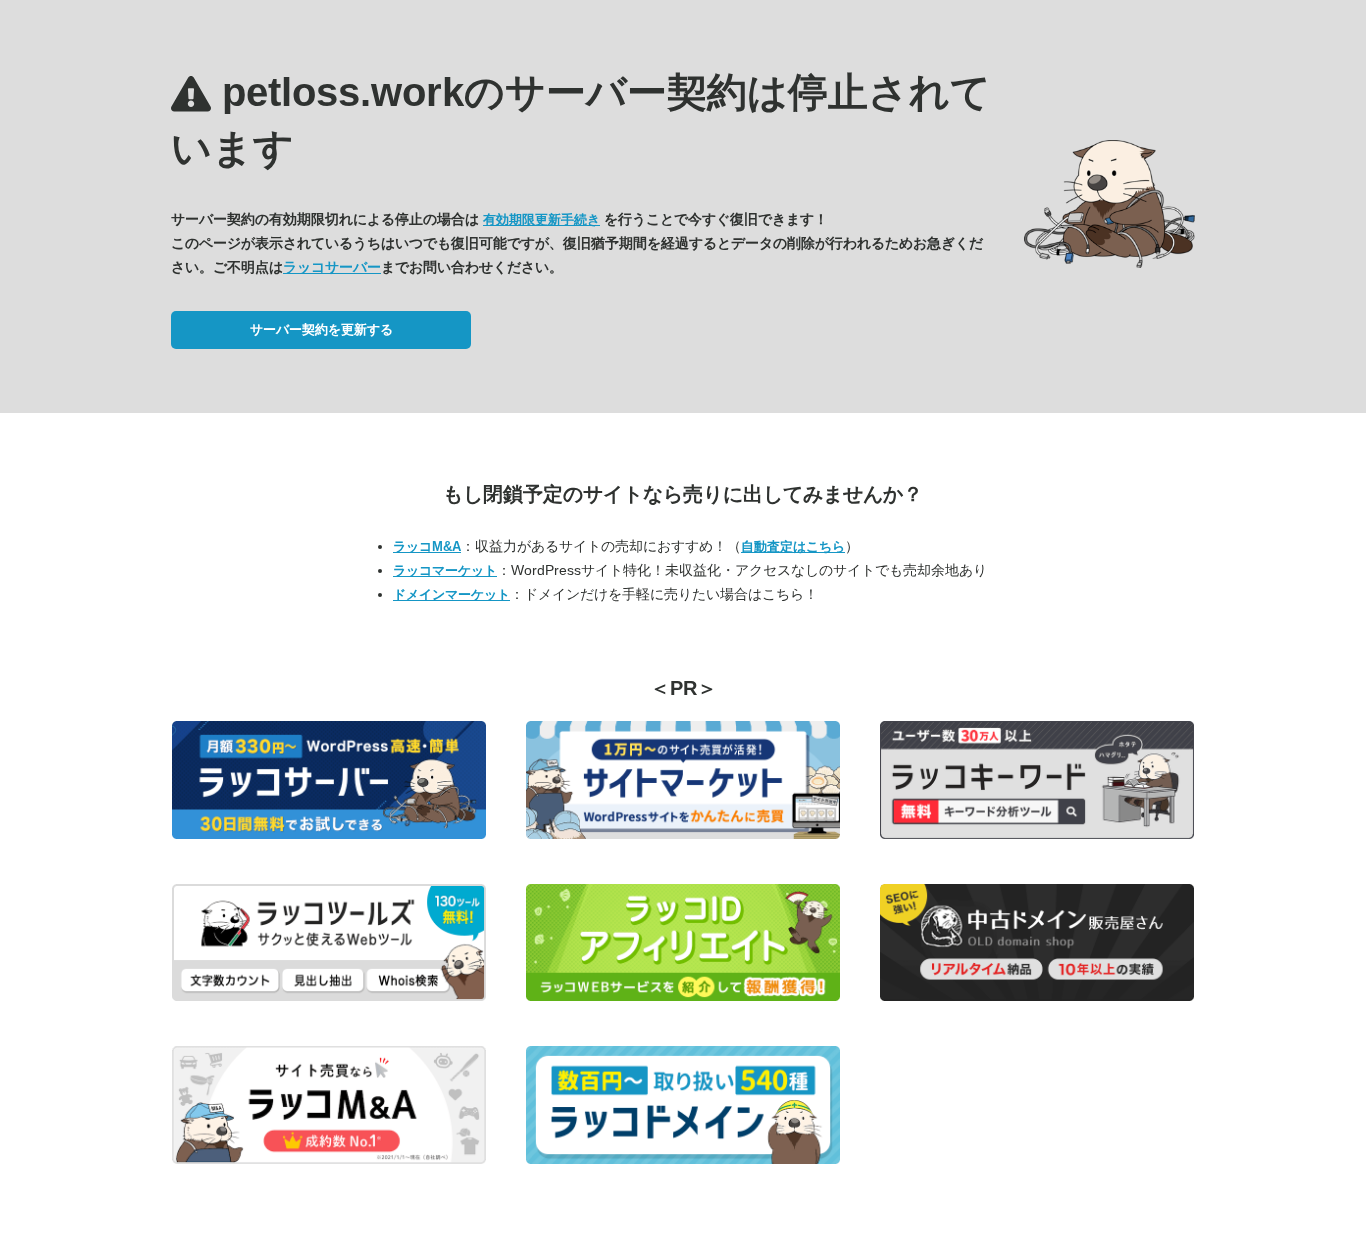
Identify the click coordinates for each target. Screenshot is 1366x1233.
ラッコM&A (427, 546)
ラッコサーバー (332, 267)
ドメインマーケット (451, 594)
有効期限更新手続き (541, 219)
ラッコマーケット (445, 570)
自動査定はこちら (793, 546)
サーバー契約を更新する (321, 329)
